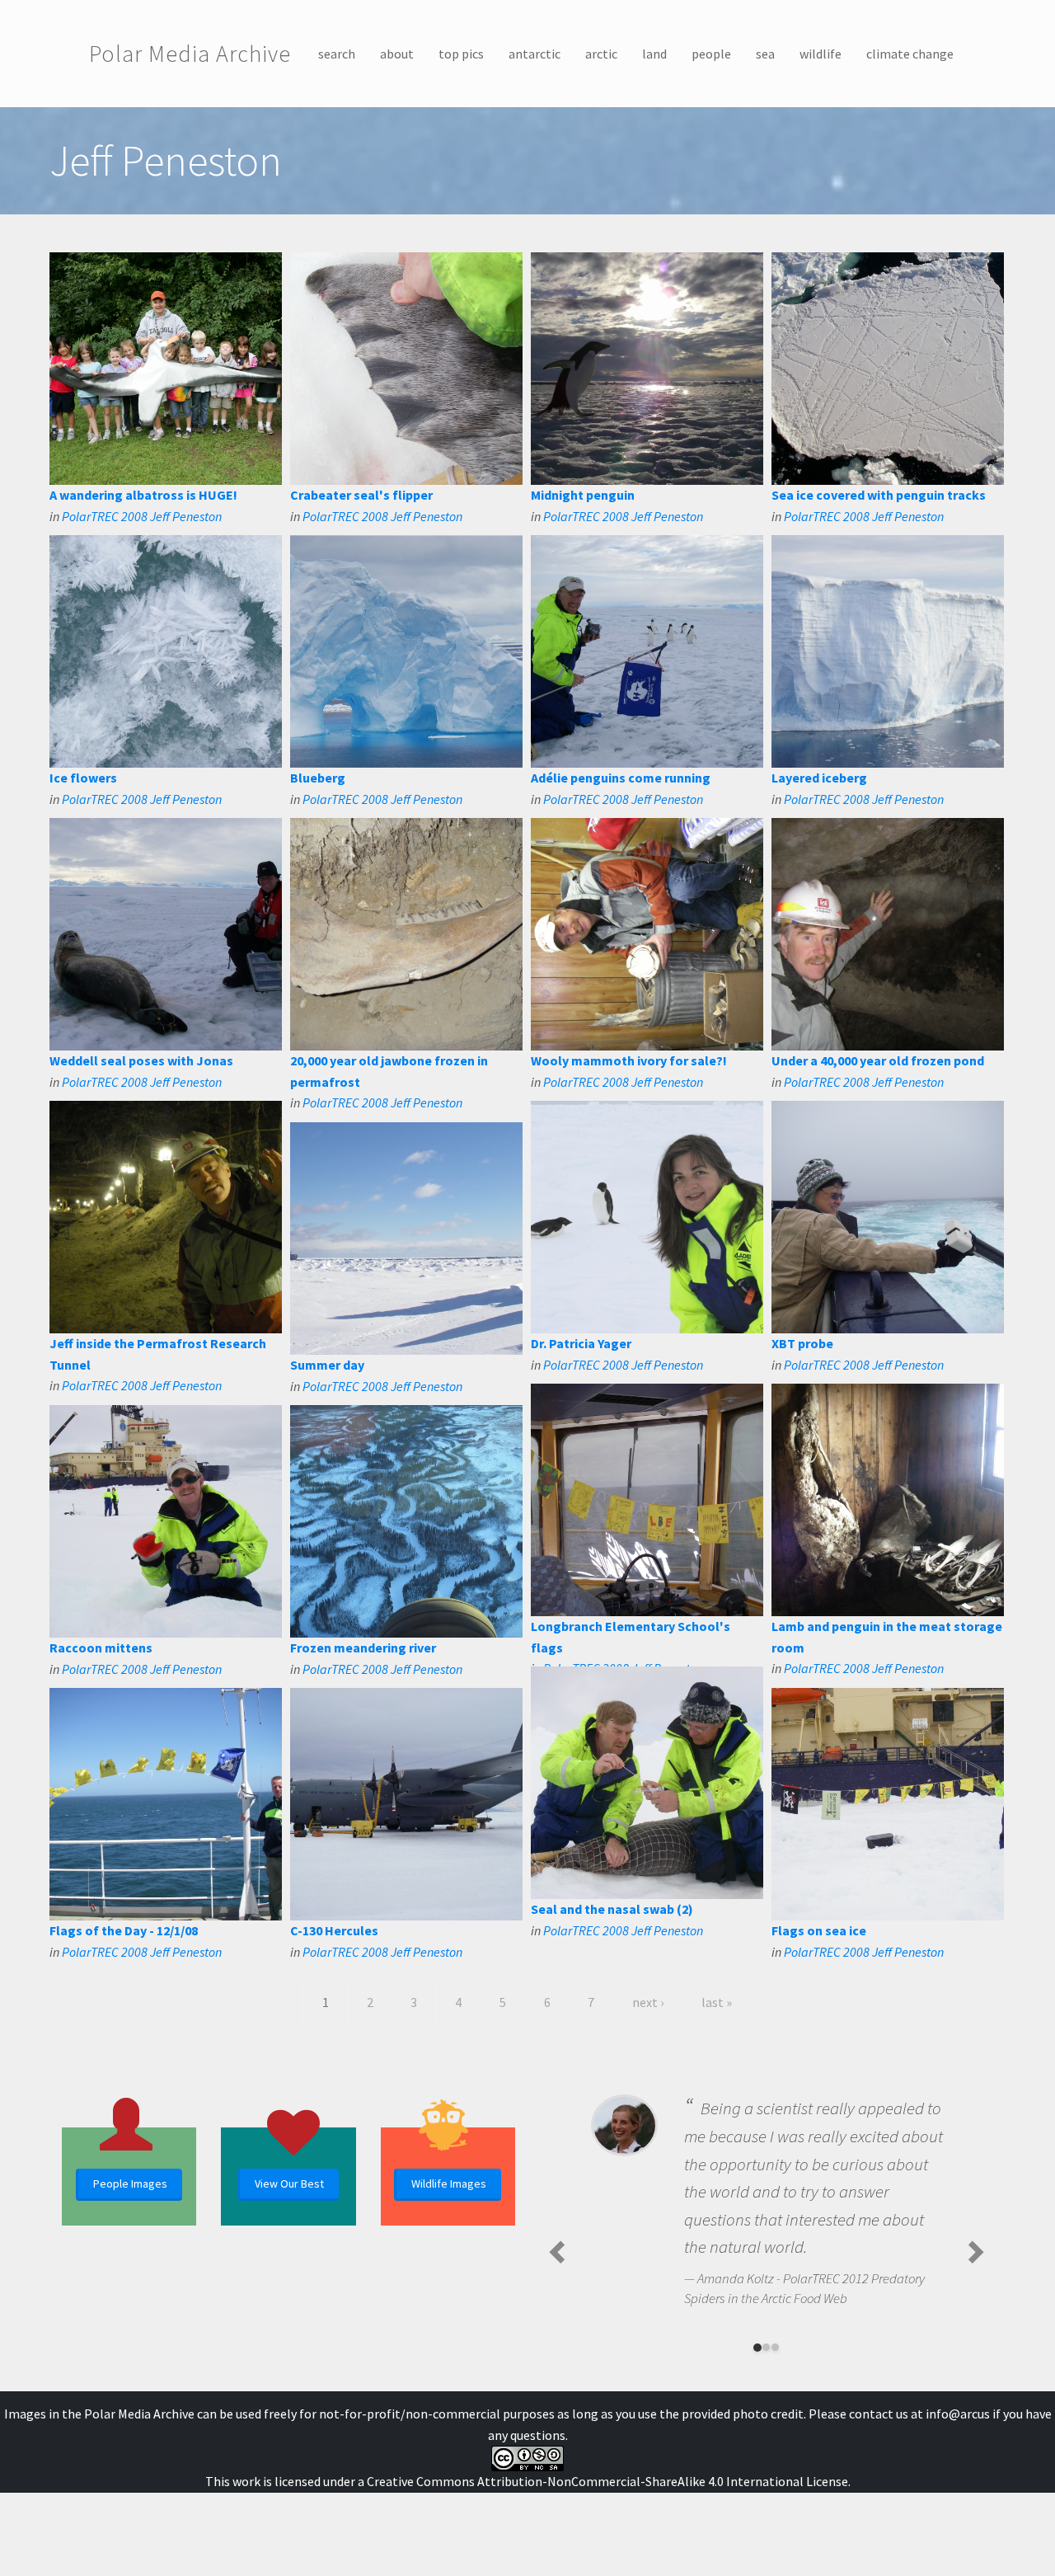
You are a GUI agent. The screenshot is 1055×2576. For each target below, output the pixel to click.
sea (765, 54)
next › (648, 2002)
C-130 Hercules (334, 1930)
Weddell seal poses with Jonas (141, 1060)
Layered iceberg (819, 778)
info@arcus (958, 2414)
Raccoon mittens (101, 1648)
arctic (601, 54)
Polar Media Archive (190, 54)
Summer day (327, 1365)
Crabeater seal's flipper (361, 495)
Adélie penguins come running (621, 778)
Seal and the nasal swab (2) (612, 1909)
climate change (910, 54)
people (711, 54)
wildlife (821, 54)
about (397, 54)
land (654, 54)
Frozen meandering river (363, 1648)
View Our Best (289, 2183)
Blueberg (318, 778)
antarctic (535, 54)
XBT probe (802, 1343)
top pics (461, 54)
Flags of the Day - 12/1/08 (124, 1930)
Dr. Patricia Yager (581, 1343)
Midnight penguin (583, 495)
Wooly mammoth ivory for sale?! (629, 1060)
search (337, 54)
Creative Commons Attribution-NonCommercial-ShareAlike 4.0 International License (607, 2481)
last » (717, 2002)
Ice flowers (83, 778)
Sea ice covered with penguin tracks (879, 495)
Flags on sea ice (819, 1930)
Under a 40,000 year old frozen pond (878, 1060)
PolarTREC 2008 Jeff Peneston (142, 516)
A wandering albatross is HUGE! (143, 495)
